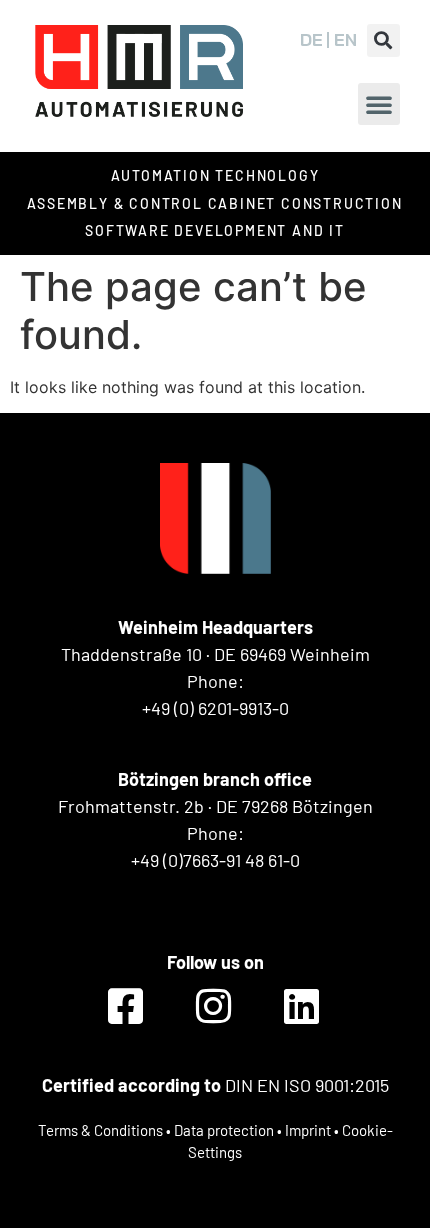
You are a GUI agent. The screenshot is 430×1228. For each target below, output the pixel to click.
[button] (383, 40)
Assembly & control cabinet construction (214, 203)
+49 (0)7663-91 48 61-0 (215, 860)
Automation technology (215, 175)
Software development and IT (215, 230)
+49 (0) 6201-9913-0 (215, 708)
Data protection (224, 1130)
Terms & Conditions (100, 1130)
